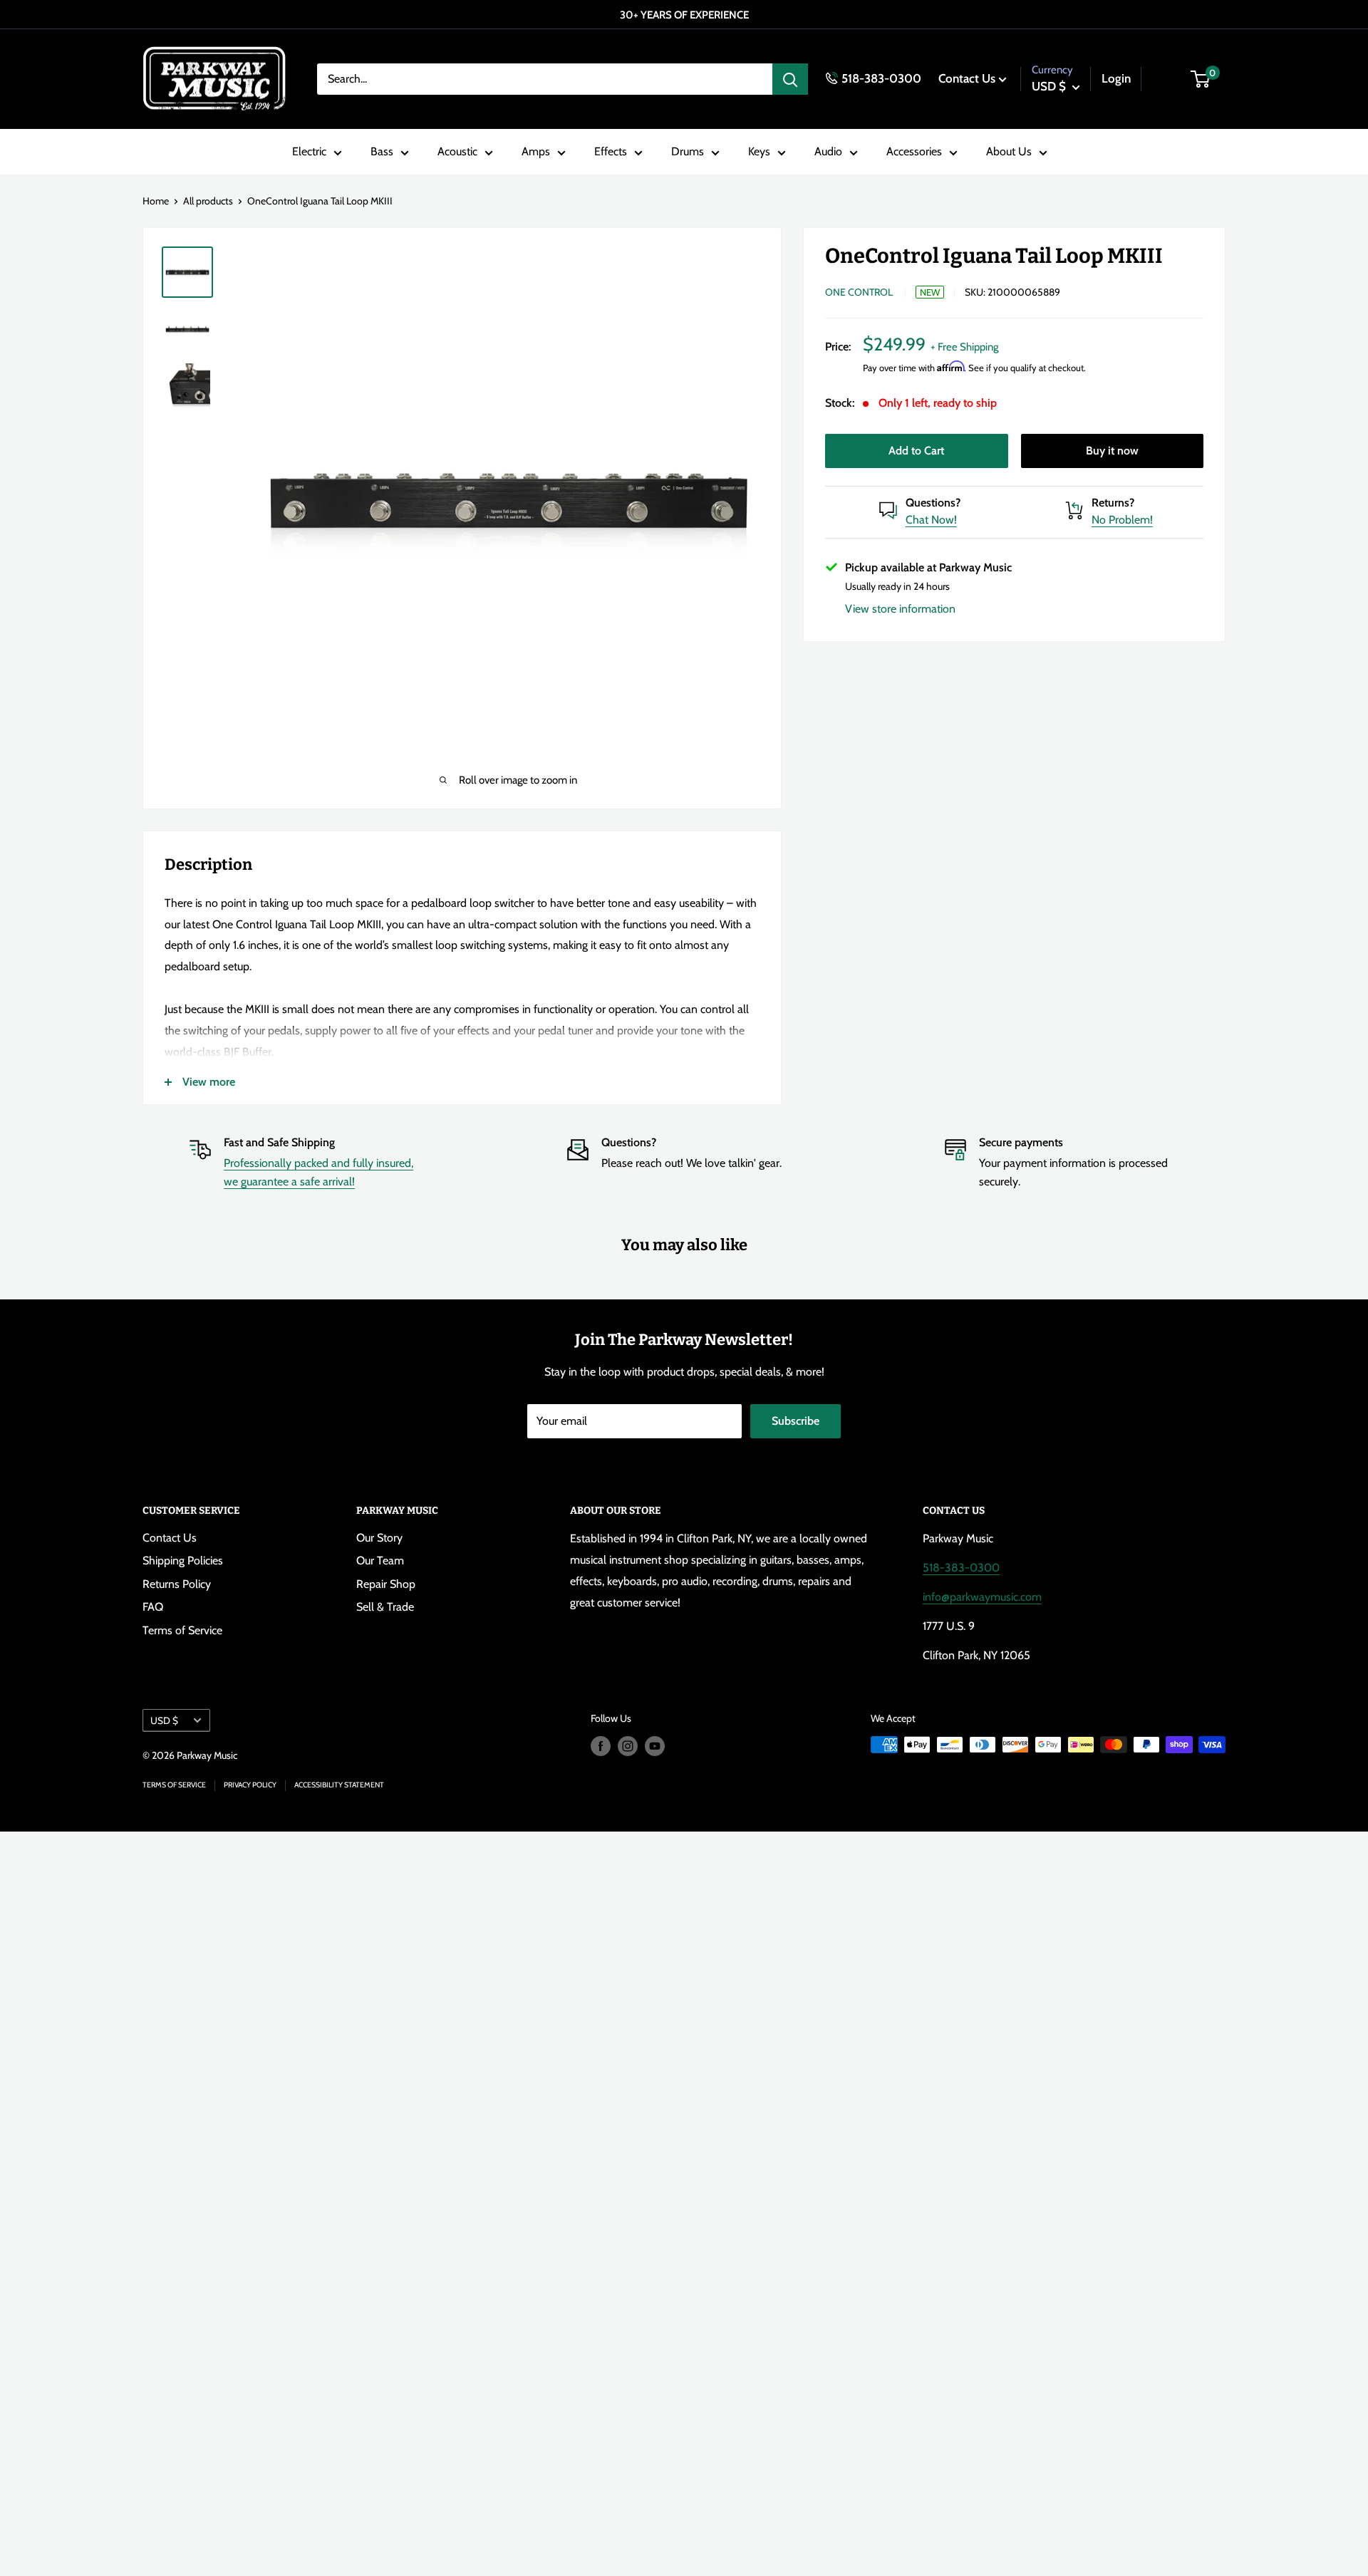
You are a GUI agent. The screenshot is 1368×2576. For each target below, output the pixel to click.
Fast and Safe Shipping (279, 1142)
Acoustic (457, 152)
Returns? (1113, 502)
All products (208, 201)
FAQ (153, 1607)
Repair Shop (386, 1584)
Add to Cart (916, 450)
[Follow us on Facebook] (601, 1746)
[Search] (790, 79)
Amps (536, 152)
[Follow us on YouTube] (655, 1746)
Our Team (380, 1560)
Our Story (379, 1538)
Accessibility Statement (339, 1785)
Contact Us (967, 78)
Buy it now (1112, 450)
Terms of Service (182, 1630)
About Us (1009, 152)
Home (156, 201)
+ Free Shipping (964, 346)
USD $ (164, 1720)
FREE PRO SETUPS (681, 15)
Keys (759, 152)
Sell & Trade (385, 1607)
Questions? (933, 502)
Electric (309, 152)
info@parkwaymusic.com (982, 1597)
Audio (828, 152)
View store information (900, 608)
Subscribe (796, 1421)
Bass (382, 152)
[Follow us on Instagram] (628, 1746)
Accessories (914, 152)
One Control (859, 292)
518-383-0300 (881, 78)
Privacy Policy (250, 1785)
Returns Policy (177, 1584)
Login (1116, 78)
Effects (611, 152)
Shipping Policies (183, 1560)
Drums (688, 152)
